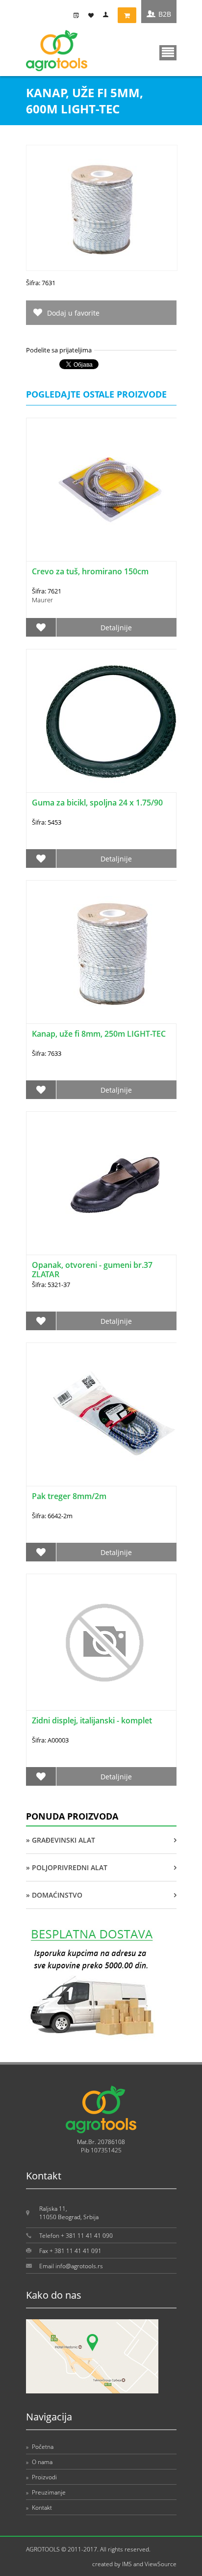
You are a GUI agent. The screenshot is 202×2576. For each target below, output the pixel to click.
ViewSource (161, 2564)
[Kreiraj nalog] (78, 15)
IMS (127, 2564)
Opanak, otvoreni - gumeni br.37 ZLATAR (92, 1270)
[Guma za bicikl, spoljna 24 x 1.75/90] (112, 721)
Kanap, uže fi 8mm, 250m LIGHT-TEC (99, 1034)
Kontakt (39, 2508)
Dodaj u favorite (73, 313)
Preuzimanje (46, 2492)
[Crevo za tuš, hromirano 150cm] (112, 490)
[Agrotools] (57, 69)
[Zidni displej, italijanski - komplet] (101, 1642)
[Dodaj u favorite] (41, 627)
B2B (165, 14)
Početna (40, 2447)
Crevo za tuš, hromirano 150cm (90, 571)
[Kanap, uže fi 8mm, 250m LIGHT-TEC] (112, 952)
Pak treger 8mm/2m (69, 1496)
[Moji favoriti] (93, 15)
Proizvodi (41, 2477)
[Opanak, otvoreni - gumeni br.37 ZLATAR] (112, 1183)
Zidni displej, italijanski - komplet (92, 1720)
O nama (39, 2462)
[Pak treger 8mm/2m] (112, 1414)
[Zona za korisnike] (108, 15)
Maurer (42, 600)
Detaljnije (116, 628)
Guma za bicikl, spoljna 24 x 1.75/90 (97, 803)
